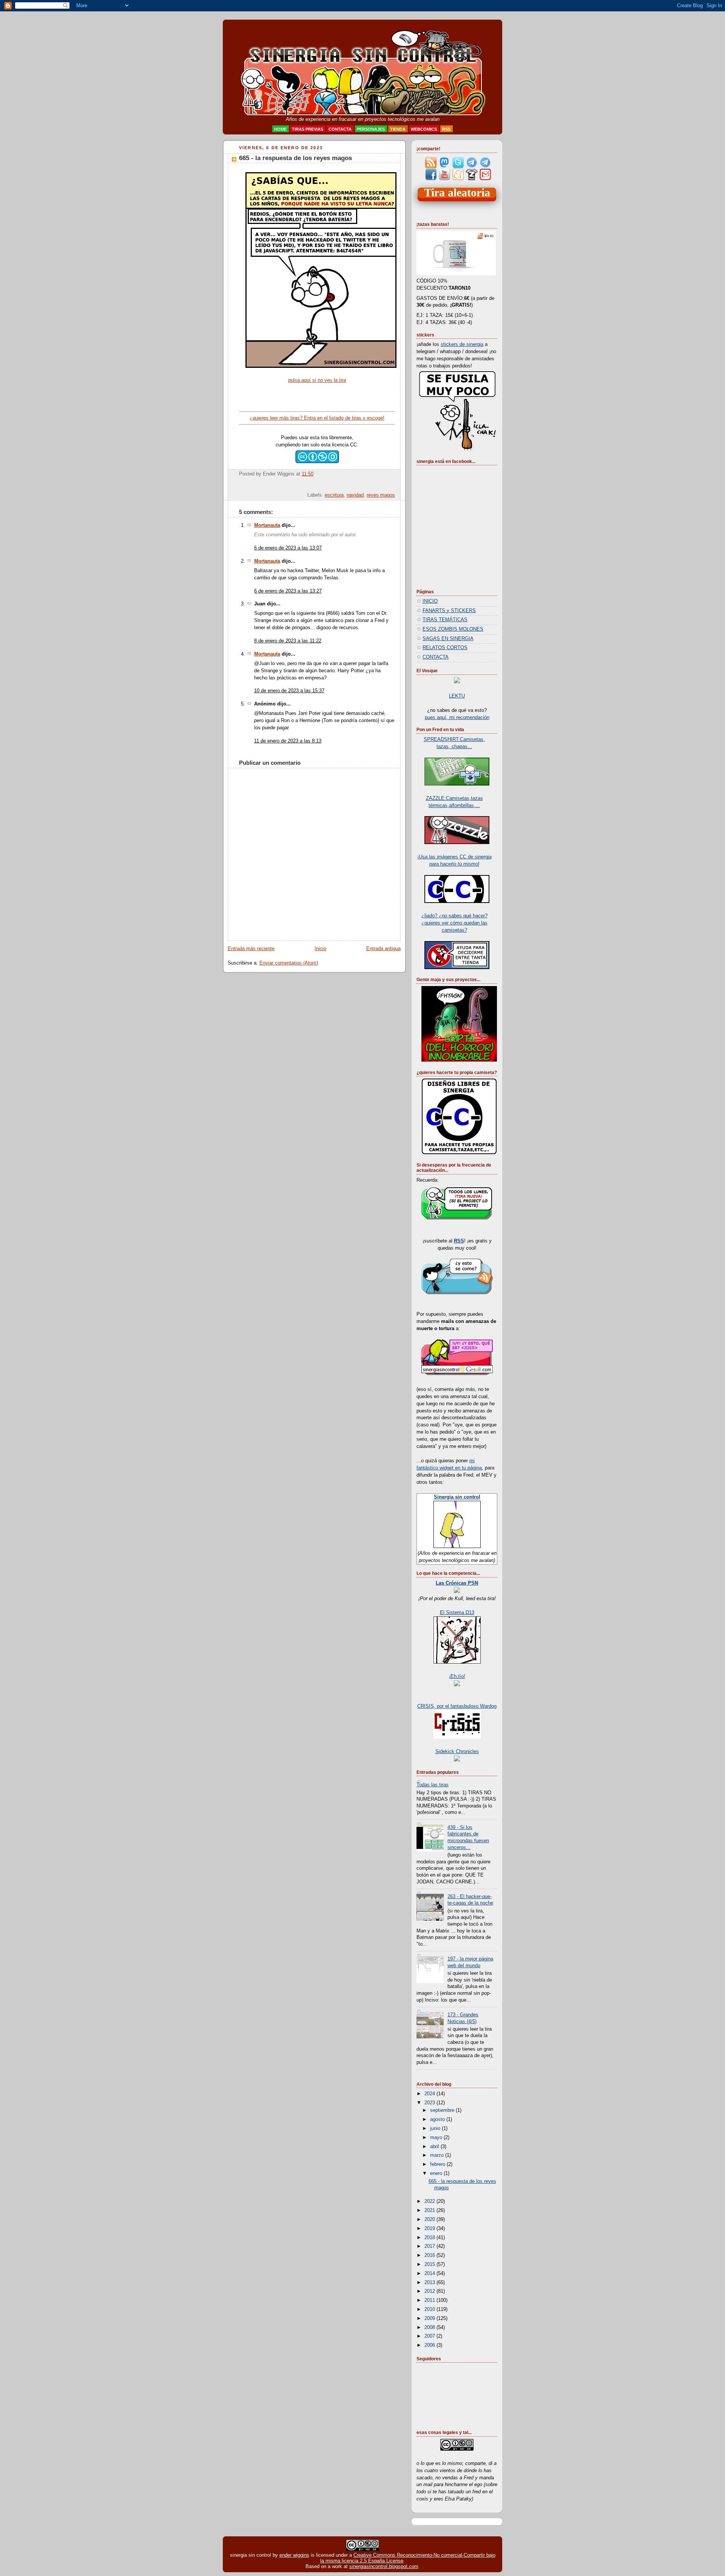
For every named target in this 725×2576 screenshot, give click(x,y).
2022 (430, 2201)
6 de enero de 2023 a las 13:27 (288, 591)
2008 (430, 2328)
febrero (438, 2164)
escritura (334, 495)
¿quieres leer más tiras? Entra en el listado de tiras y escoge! (317, 418)
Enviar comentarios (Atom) (289, 963)
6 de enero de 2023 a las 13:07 (288, 548)
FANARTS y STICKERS (449, 611)
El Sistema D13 (457, 1613)
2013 (430, 2283)
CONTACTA (436, 657)
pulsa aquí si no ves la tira (317, 380)
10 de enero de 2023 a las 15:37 (289, 691)
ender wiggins (294, 2555)
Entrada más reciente (251, 949)
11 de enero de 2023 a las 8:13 (288, 741)
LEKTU (457, 696)
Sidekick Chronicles (457, 1752)
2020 (430, 2219)
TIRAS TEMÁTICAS (445, 620)
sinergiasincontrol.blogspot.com (384, 2566)
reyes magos (381, 495)
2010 (430, 2309)
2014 (430, 2273)
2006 (430, 2345)
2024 (430, 2094)
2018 (430, 2238)
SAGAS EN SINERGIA (448, 639)
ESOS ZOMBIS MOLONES (453, 629)
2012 (430, 2291)
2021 (430, 2210)
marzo (438, 2155)
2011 (430, 2300)
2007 (430, 2336)
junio (436, 2128)
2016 (430, 2255)
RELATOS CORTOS (445, 648)
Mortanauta (267, 525)
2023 (430, 2103)
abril (435, 2147)
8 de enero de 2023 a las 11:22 (288, 641)
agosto (438, 2119)
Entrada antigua (383, 949)
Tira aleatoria (457, 193)
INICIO (430, 601)
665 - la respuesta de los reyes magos (295, 158)
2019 (430, 2229)
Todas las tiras (433, 1785)
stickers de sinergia (462, 344)
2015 (430, 2264)
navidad (355, 495)
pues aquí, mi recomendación (457, 718)
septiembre (443, 2110)
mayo (437, 2138)
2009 (430, 2318)
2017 (430, 2246)
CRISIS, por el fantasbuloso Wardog (457, 1706)
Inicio (320, 949)
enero (437, 2173)
